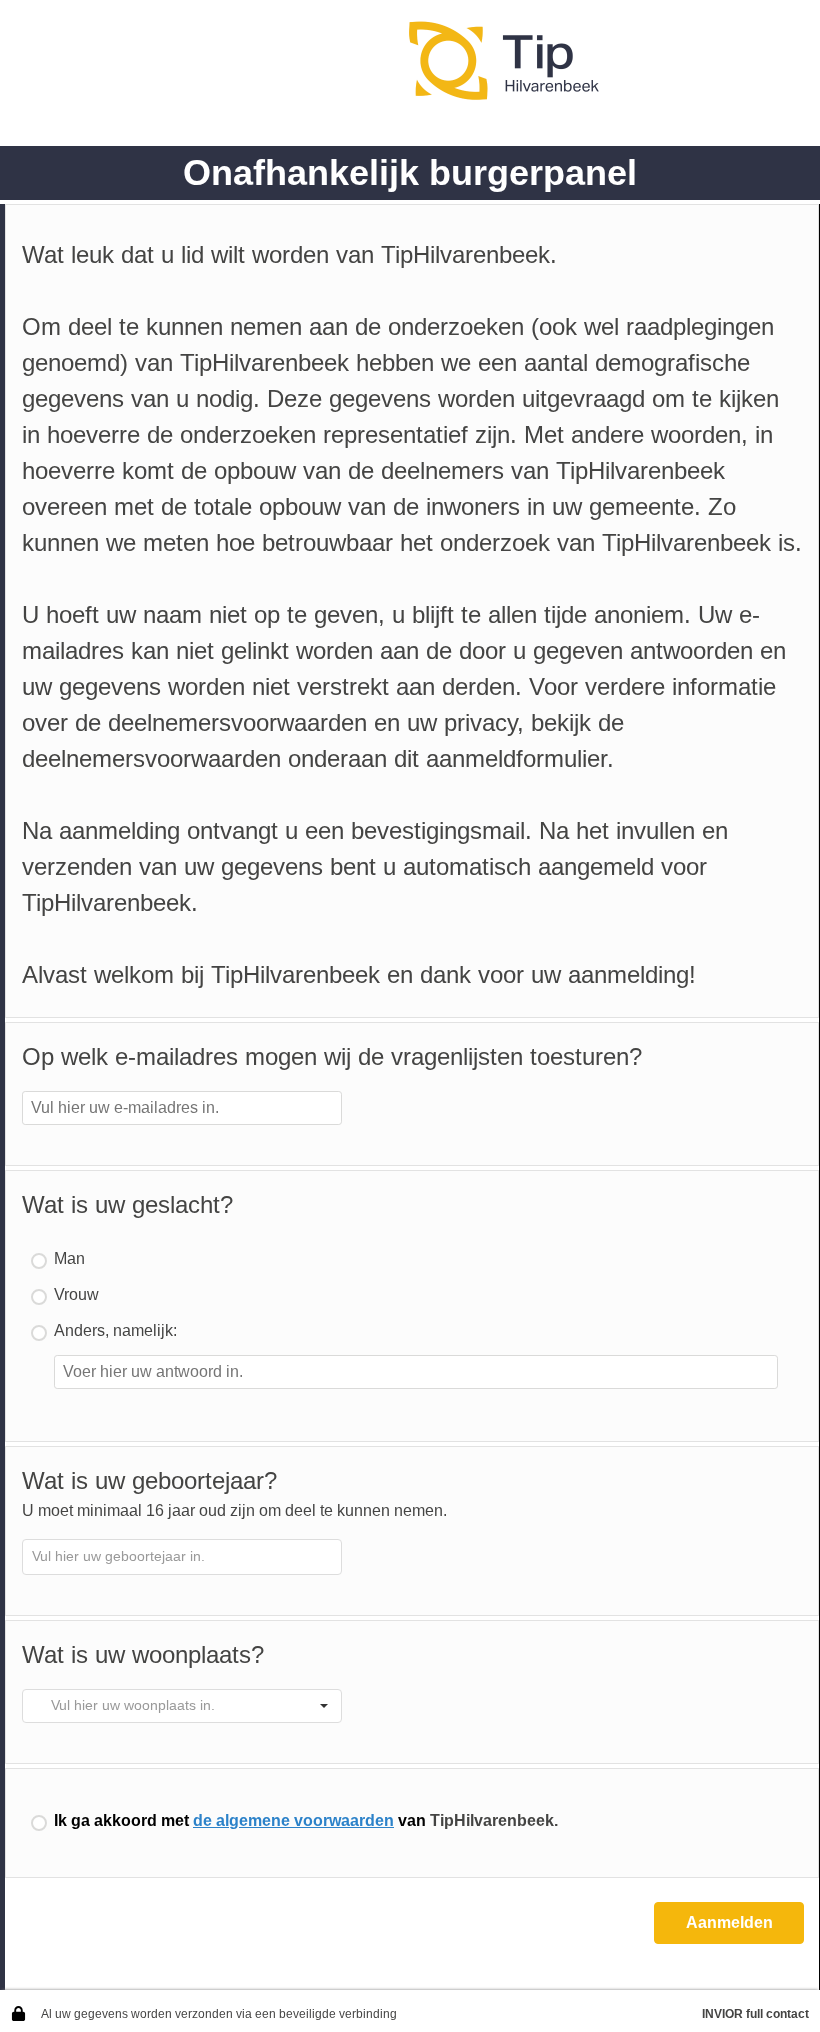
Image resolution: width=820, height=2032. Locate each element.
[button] (324, 1706)
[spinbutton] (182, 1557)
